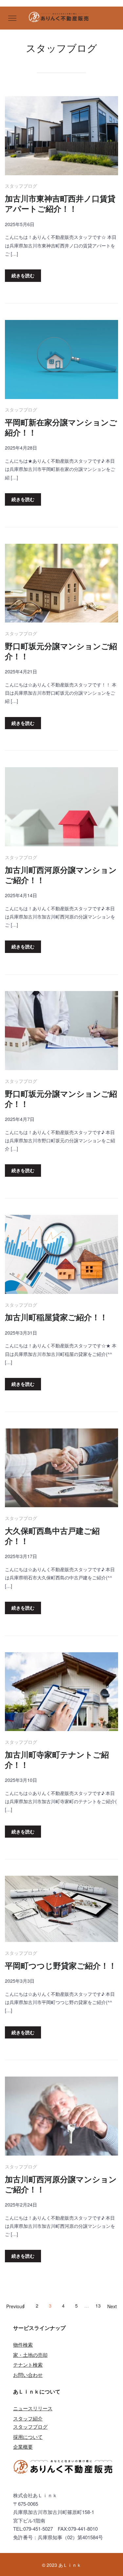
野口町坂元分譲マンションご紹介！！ (61, 651)
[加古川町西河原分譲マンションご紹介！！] (61, 808)
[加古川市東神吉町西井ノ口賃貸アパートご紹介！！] (61, 137)
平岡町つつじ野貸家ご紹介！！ (61, 1965)
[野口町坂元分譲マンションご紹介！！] (61, 584)
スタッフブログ (21, 186)
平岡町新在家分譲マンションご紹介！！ (61, 427)
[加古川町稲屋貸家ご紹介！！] (61, 1255)
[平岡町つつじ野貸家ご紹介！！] (61, 1910)
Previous (15, 2306)
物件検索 (23, 2344)
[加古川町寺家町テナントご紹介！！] (61, 1693)
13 (98, 2306)
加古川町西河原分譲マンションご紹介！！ (61, 875)
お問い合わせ (28, 2375)
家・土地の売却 (30, 2355)
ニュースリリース (33, 2408)
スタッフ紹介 (28, 2418)
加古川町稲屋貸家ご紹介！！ (56, 1317)
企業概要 (23, 2447)
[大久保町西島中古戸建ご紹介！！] (61, 1469)
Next (112, 2306)
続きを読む (23, 275)
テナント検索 (28, 2365)
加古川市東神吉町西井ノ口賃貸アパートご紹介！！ (60, 203)
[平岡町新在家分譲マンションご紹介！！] (61, 360)
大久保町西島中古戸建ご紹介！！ (52, 1536)
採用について (28, 2437)
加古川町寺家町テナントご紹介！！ (57, 1760)
